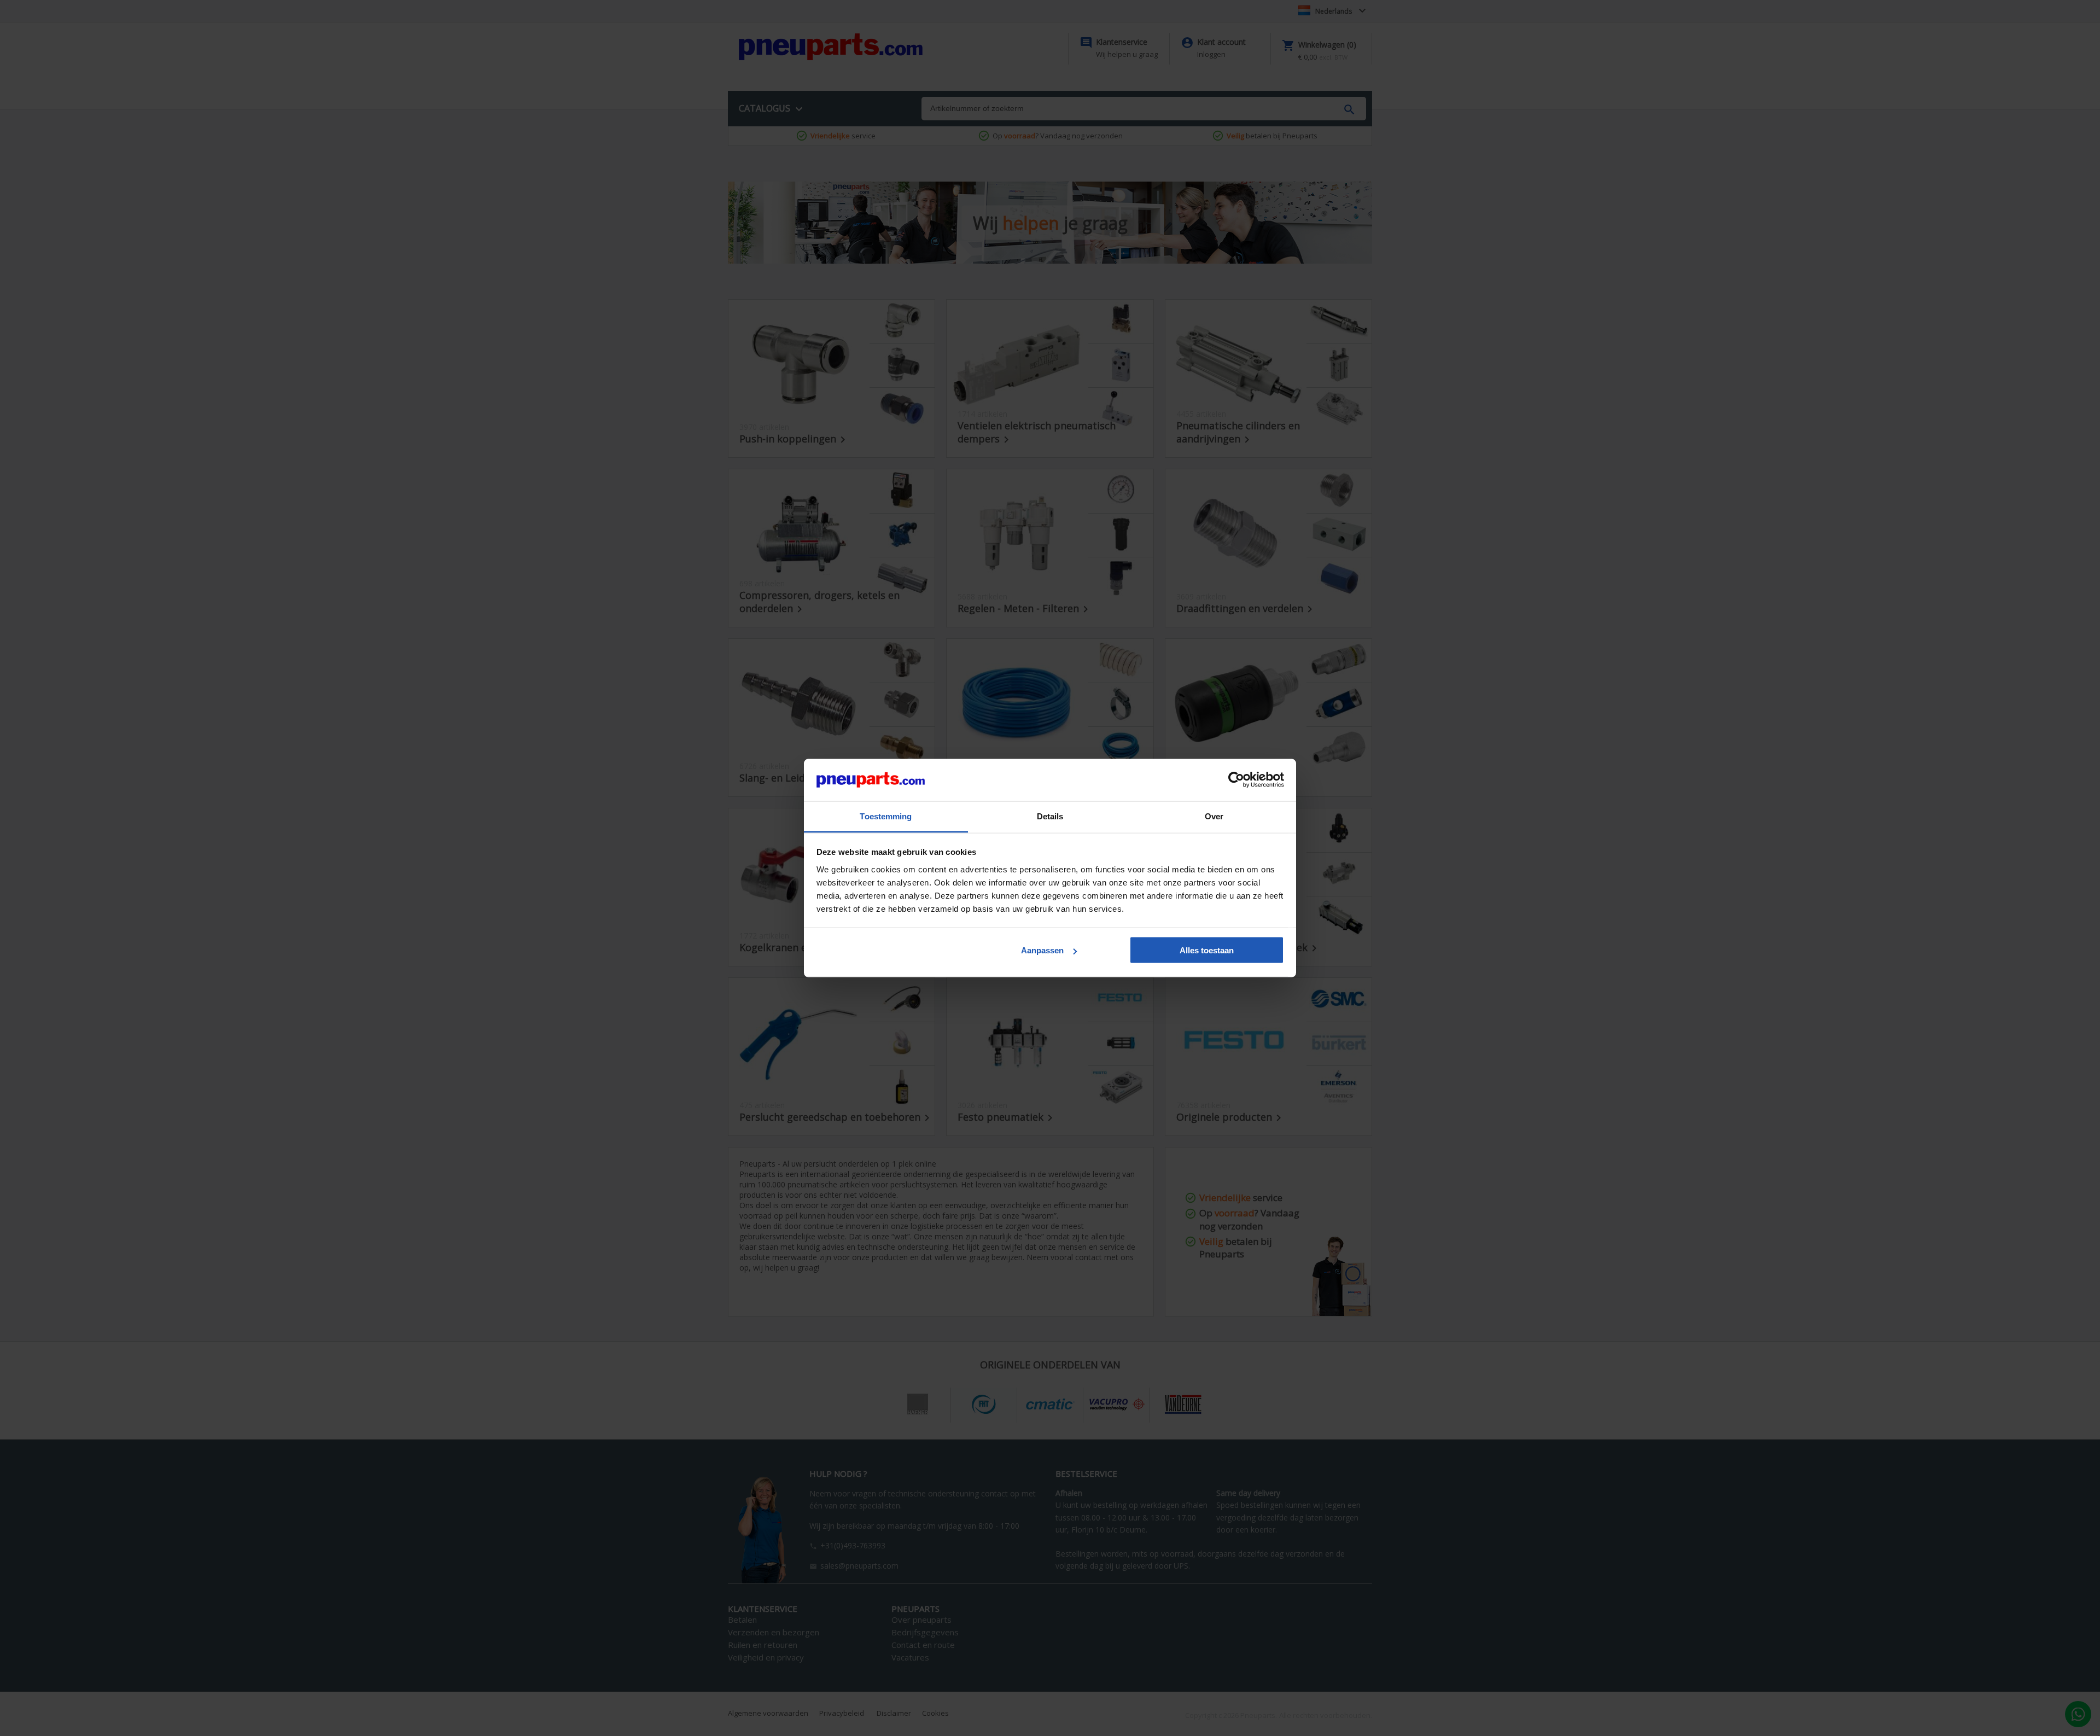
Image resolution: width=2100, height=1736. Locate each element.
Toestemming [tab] (886, 816)
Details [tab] (1050, 816)
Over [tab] (1214, 816)
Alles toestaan (1207, 950)
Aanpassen (1042, 950)
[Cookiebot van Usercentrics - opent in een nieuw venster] (1236, 780)
